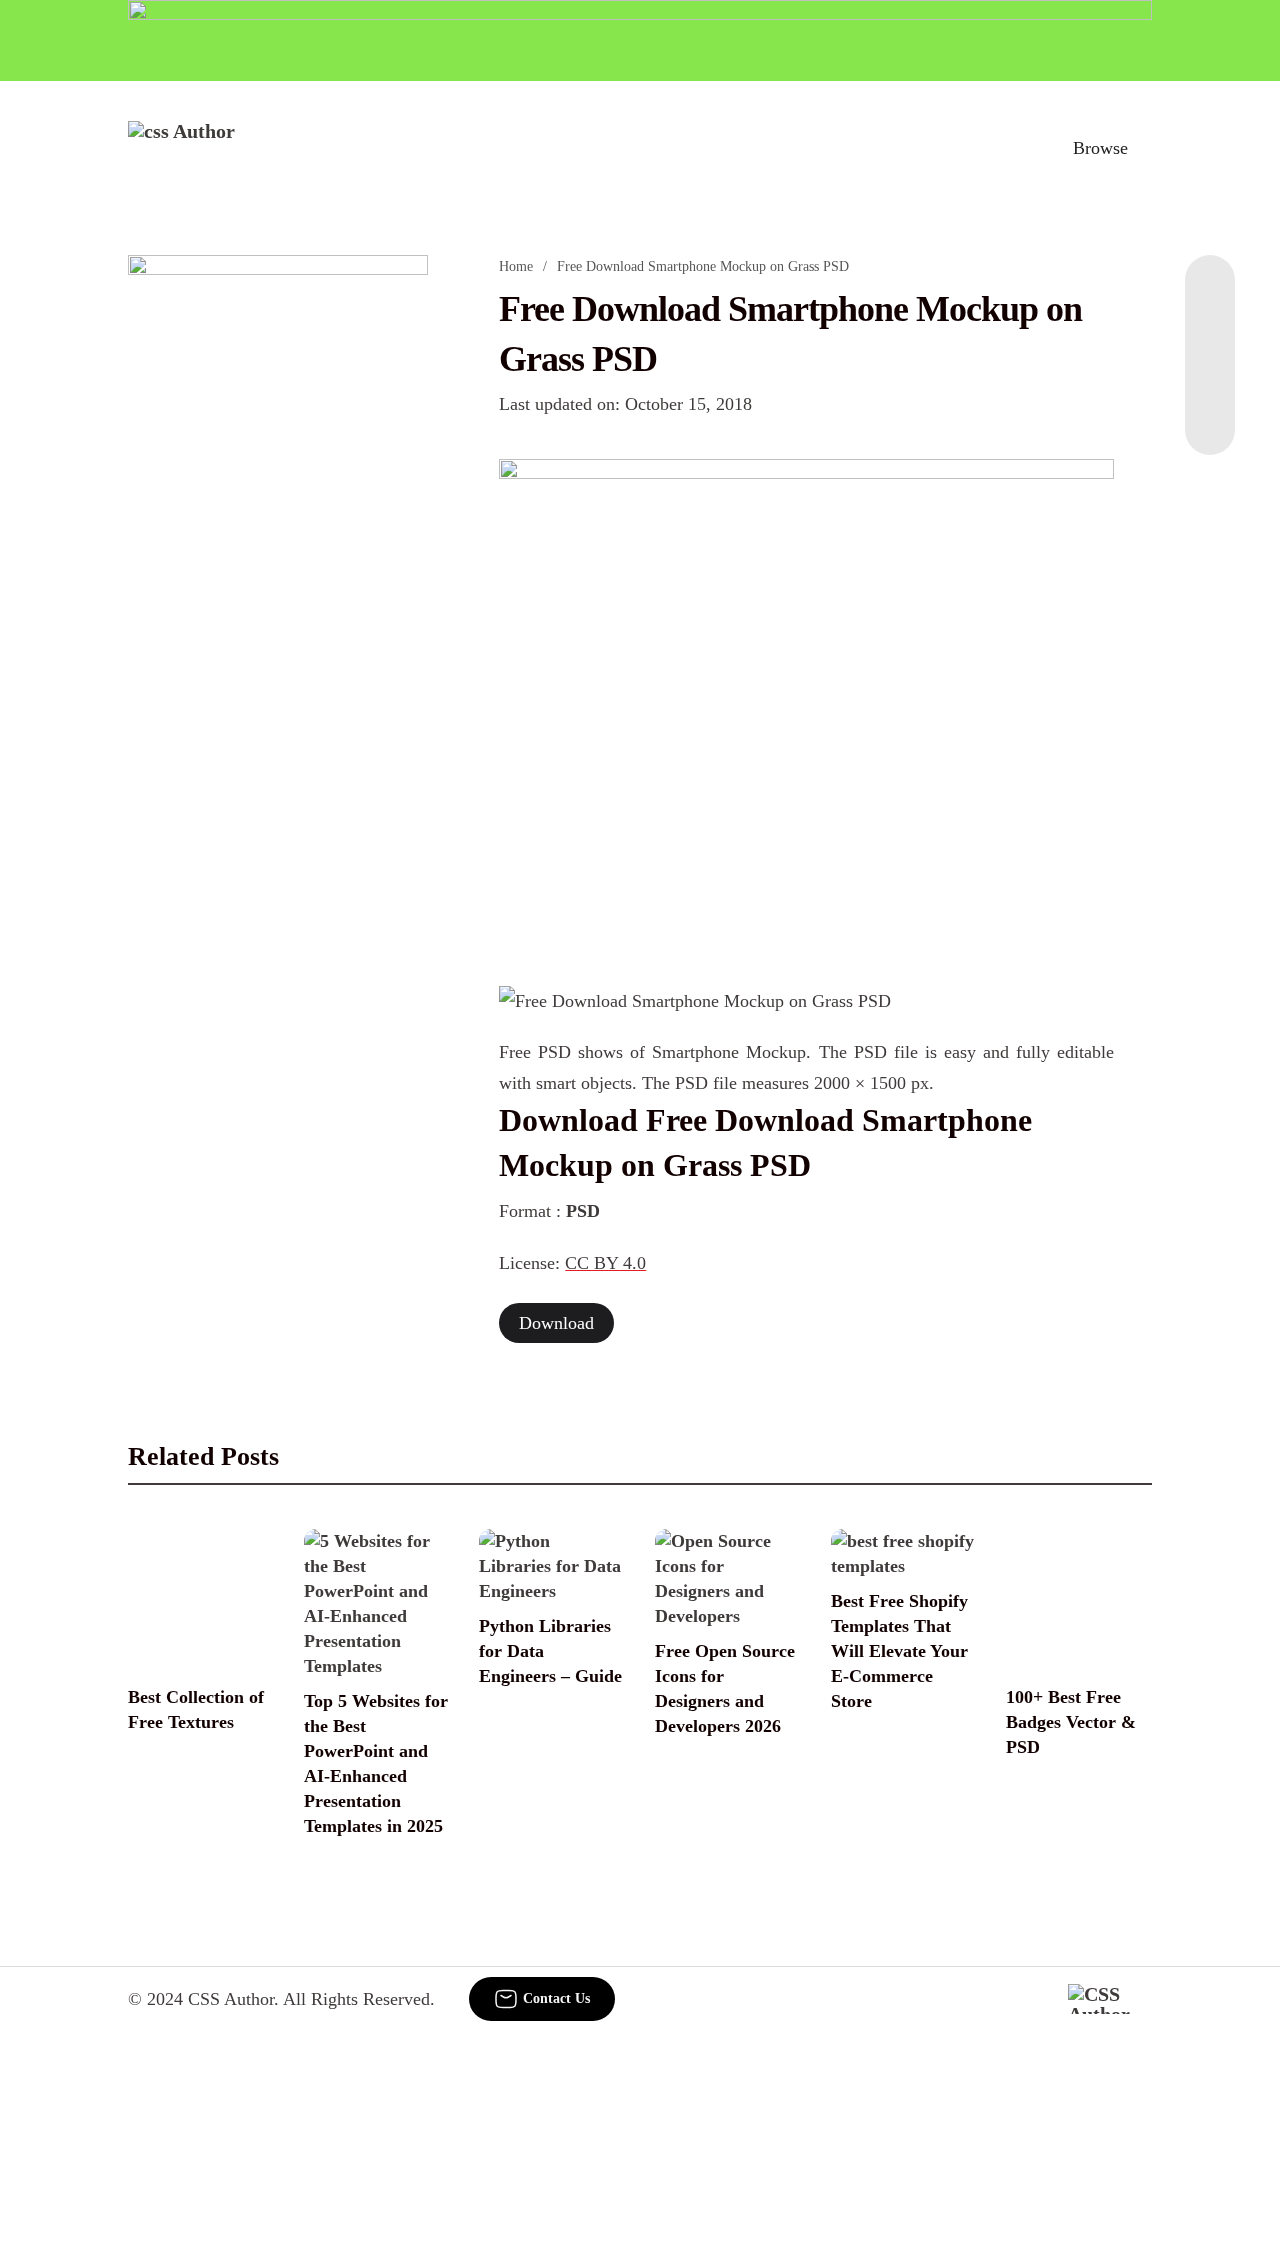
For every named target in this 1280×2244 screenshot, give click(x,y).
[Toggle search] (1013, 148)
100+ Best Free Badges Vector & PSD (1071, 1722)
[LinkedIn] (1210, 335)
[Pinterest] (1210, 375)
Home (516, 266)
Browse (1100, 148)
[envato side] (278, 553)
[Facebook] (1210, 295)
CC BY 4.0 (605, 1263)
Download (556, 1323)
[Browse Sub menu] (1145, 148)
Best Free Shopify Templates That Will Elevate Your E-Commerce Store (899, 1651)
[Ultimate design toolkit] (806, 700)
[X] (1210, 415)
